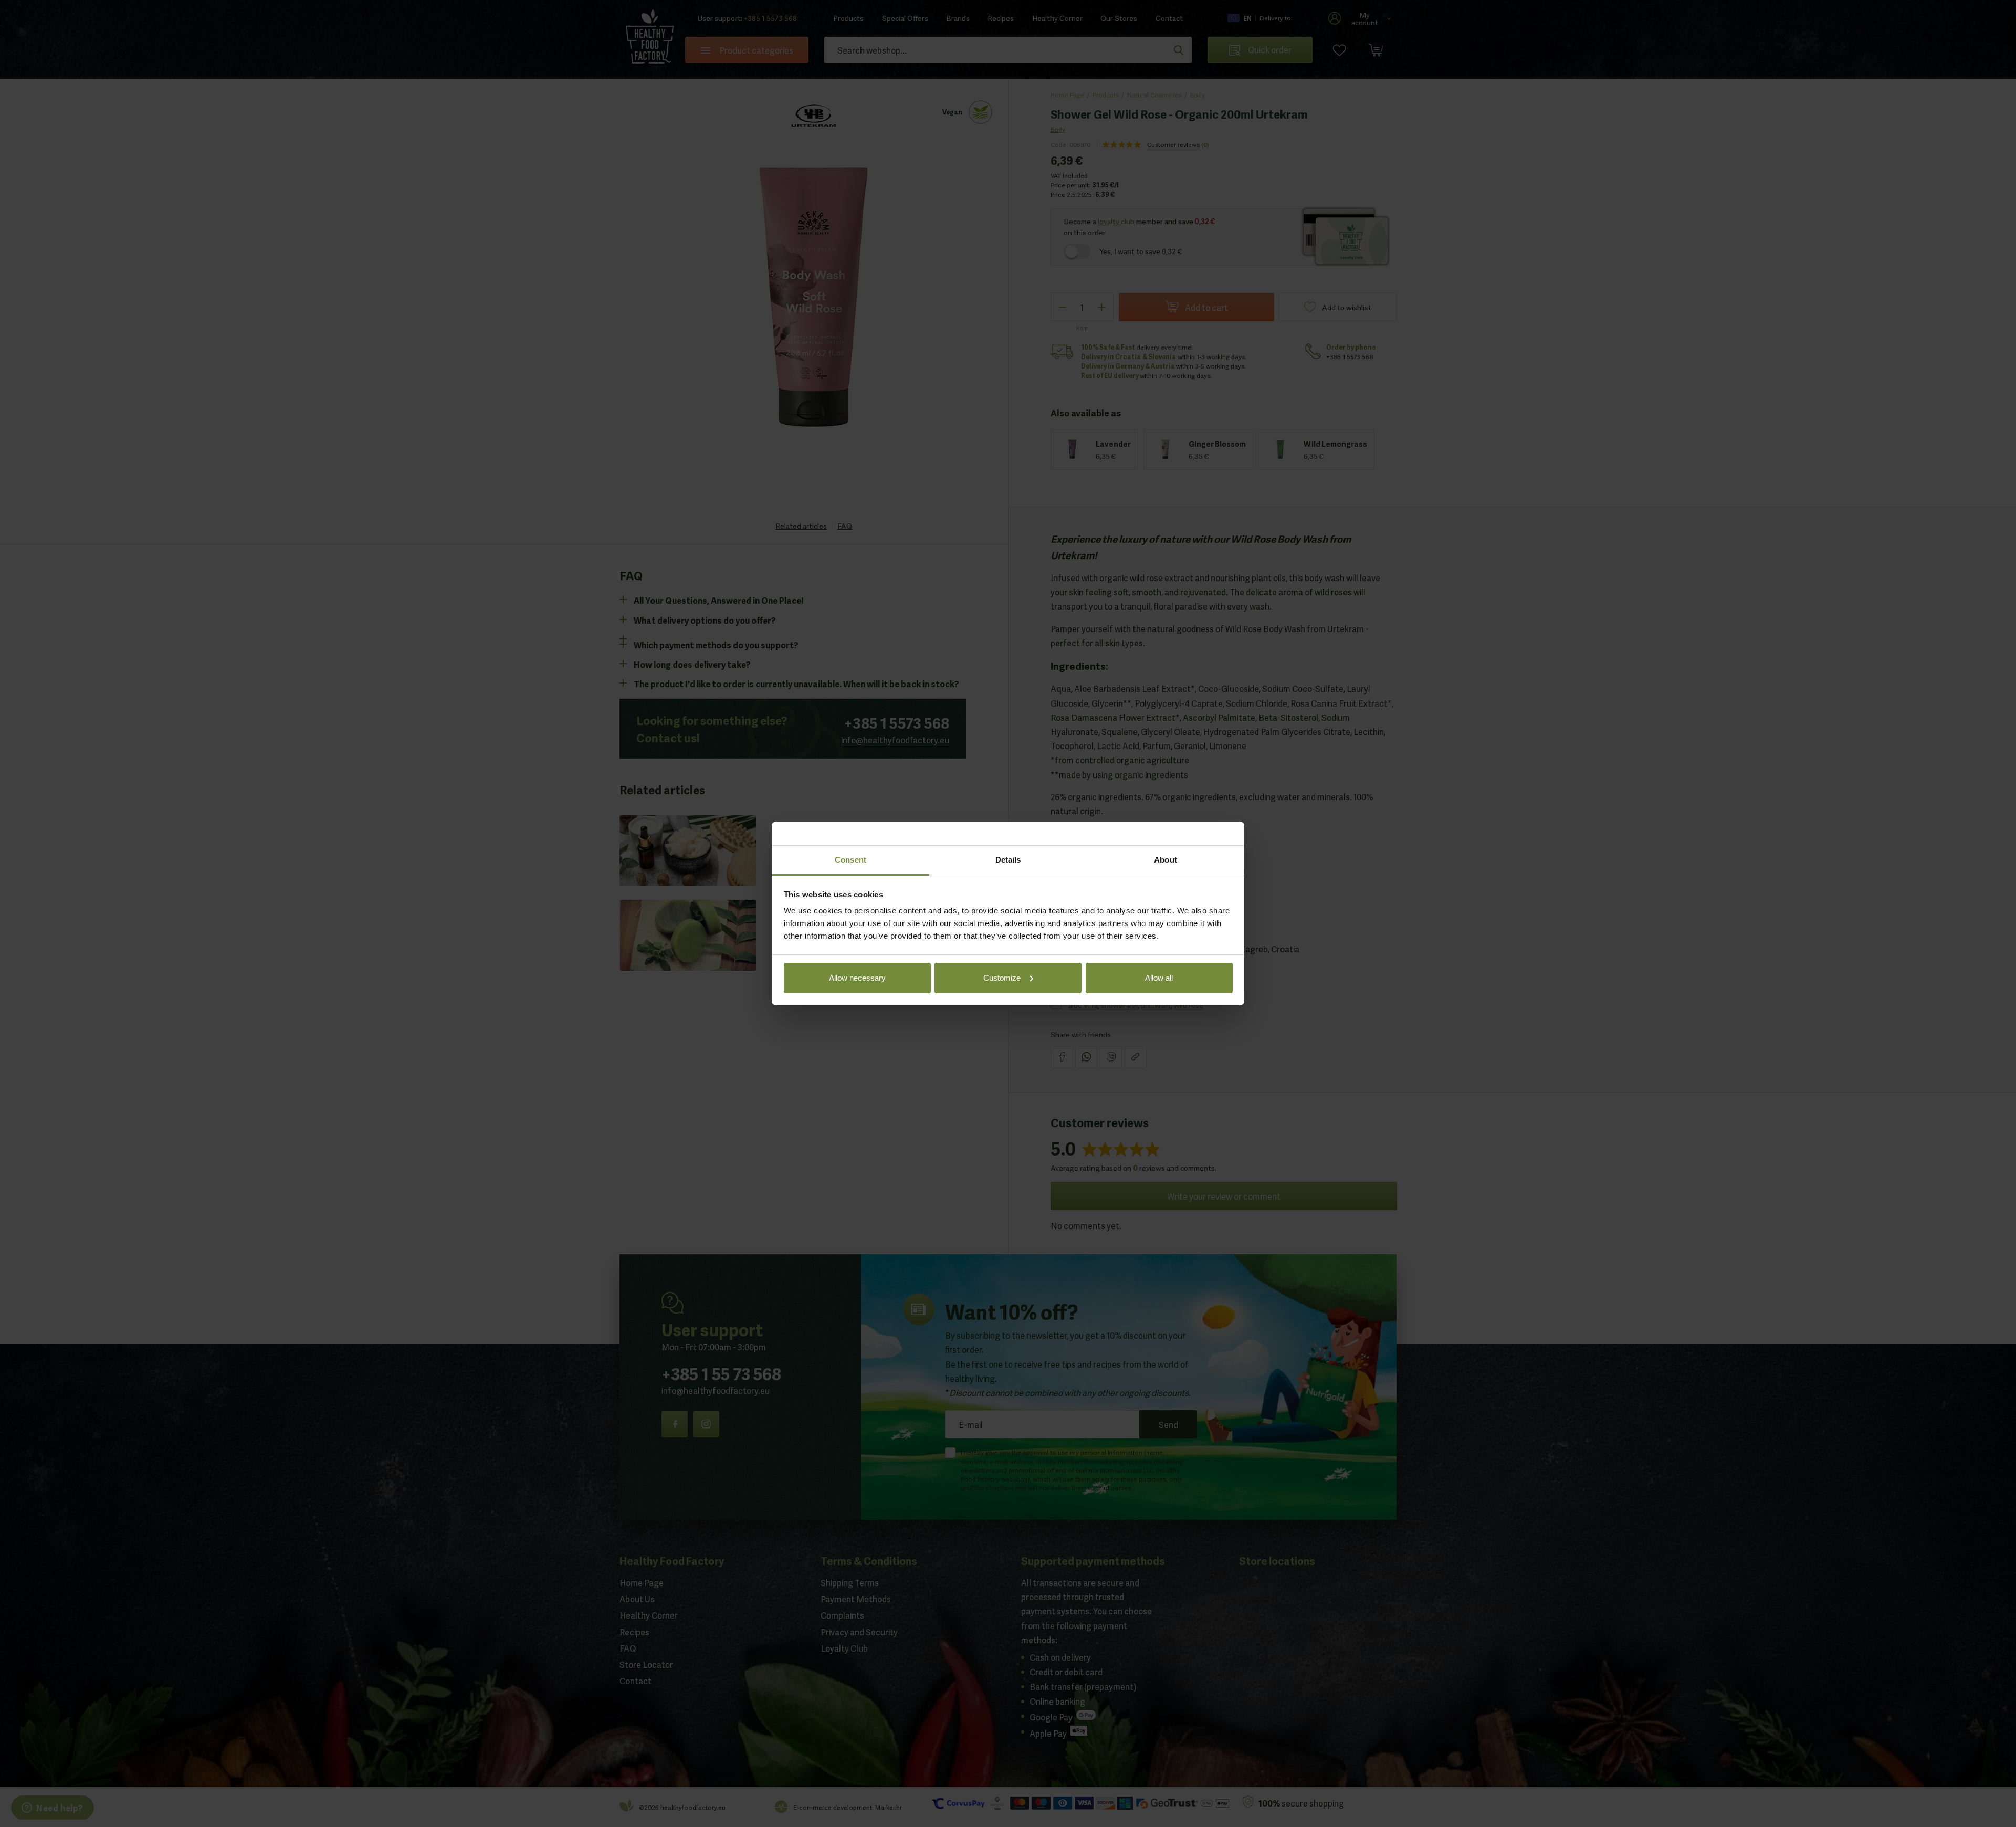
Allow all (1159, 978)
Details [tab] (1008, 860)
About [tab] (1165, 860)
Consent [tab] (850, 860)
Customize (1002, 978)
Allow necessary (857, 978)
